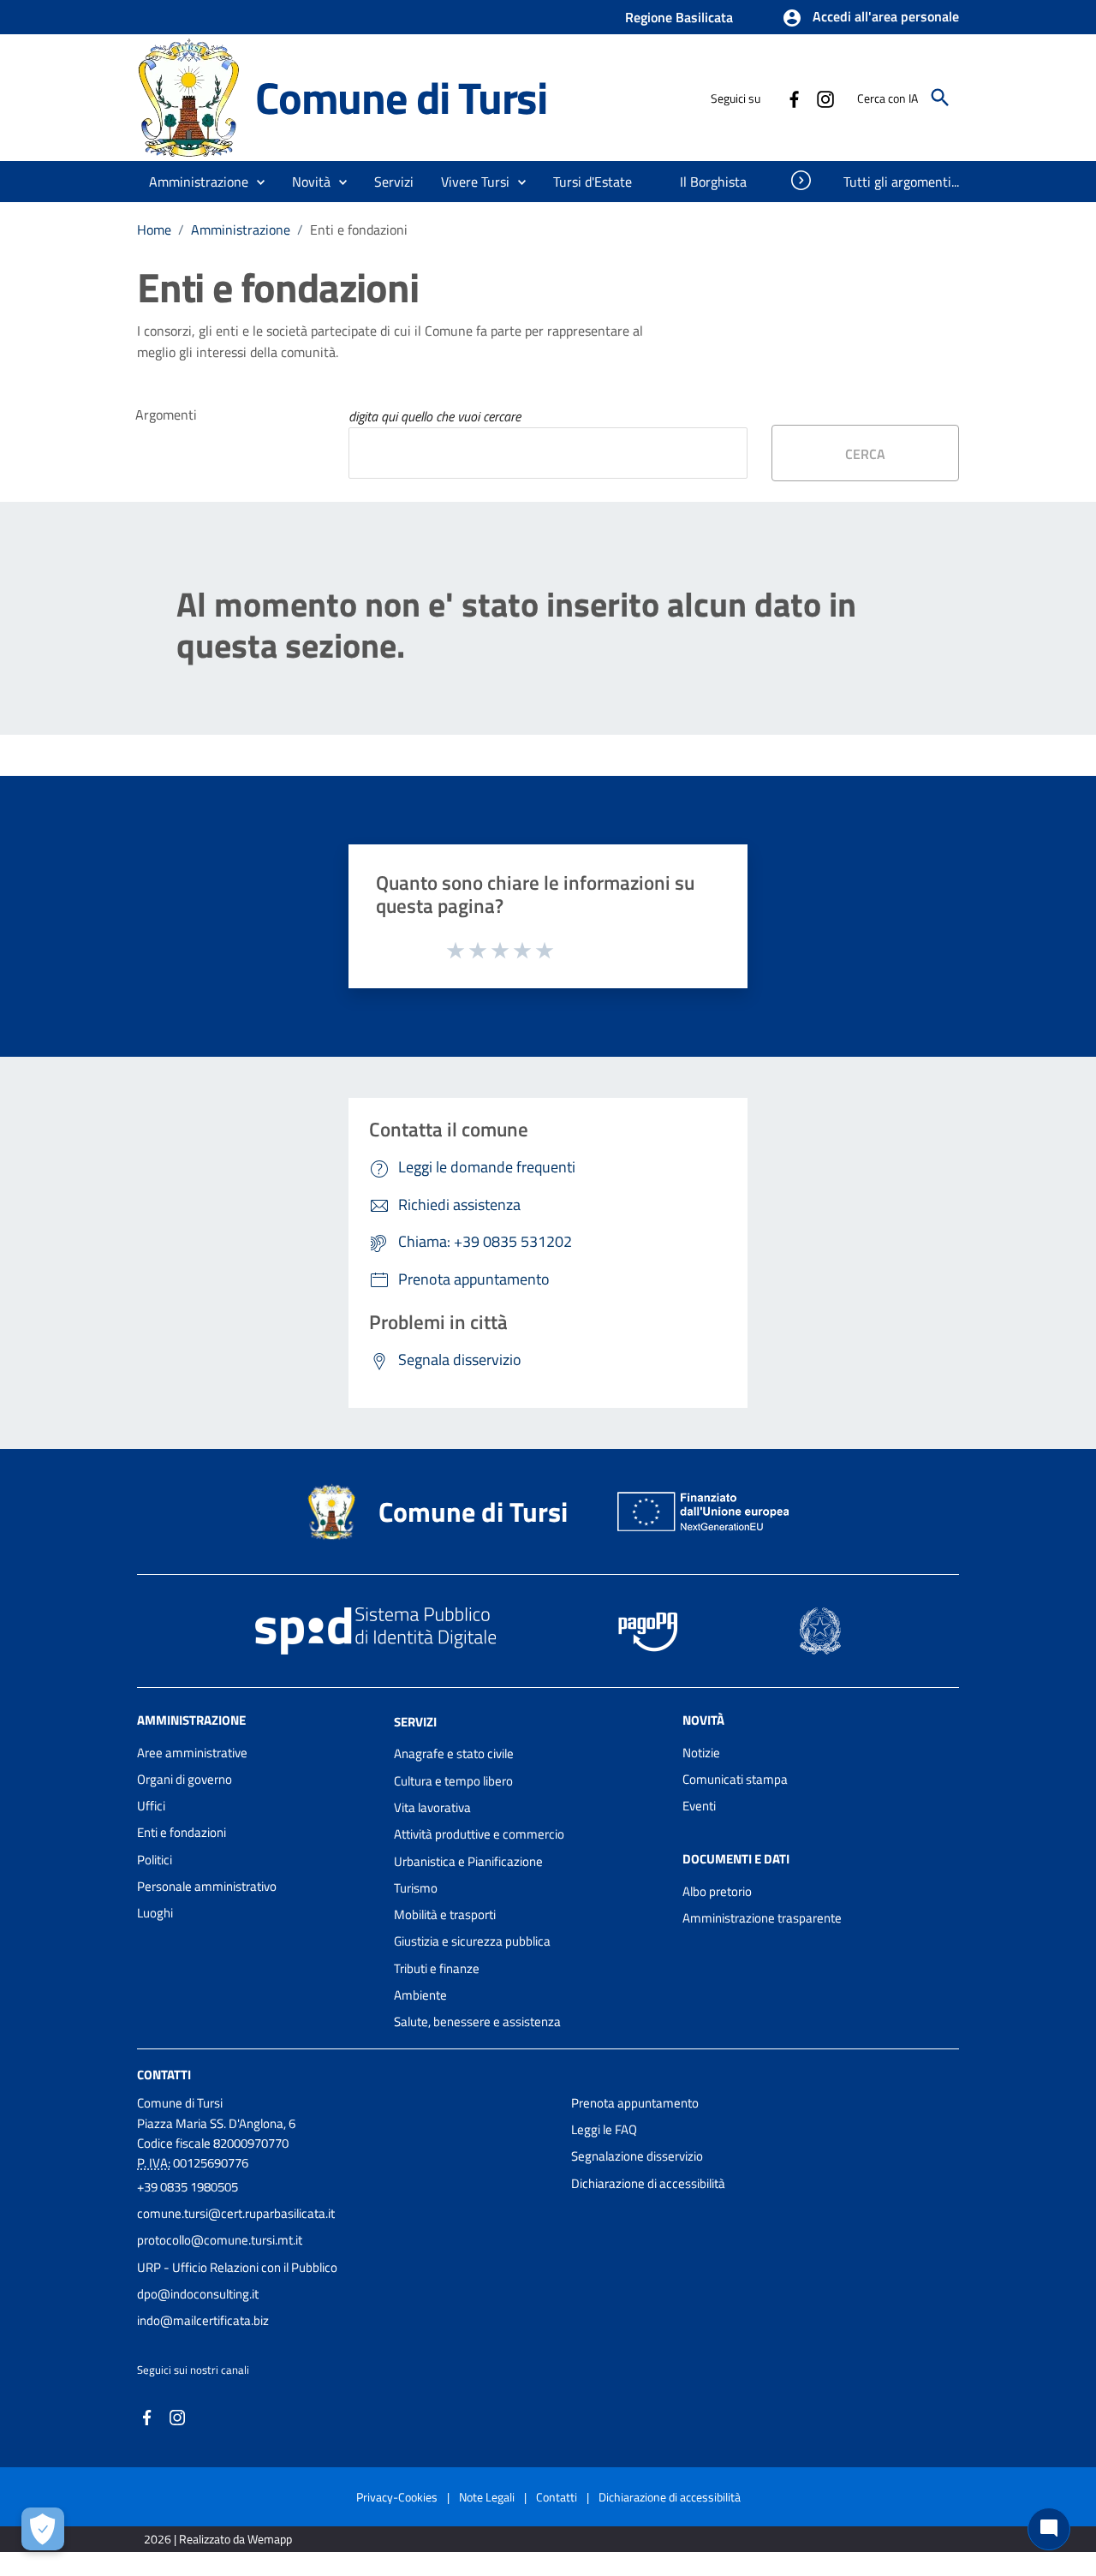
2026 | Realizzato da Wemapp (218, 2539)
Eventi (699, 1806)
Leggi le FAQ (604, 2129)
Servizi (415, 1721)
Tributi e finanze (437, 1968)
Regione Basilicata (679, 17)
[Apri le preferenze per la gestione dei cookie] (43, 2529)
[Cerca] (940, 98)
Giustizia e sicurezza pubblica (472, 1941)
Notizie (701, 1753)
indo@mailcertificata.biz (203, 2320)
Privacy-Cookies (397, 2497)
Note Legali (487, 2497)
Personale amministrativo (207, 1886)
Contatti (164, 2074)
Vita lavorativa (432, 1807)
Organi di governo (185, 1779)
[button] (870, 18)
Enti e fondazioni (182, 1832)
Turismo (416, 1888)
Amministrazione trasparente (762, 1918)
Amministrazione (241, 230)
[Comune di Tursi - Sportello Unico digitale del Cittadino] (188, 96)
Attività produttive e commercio (479, 1834)
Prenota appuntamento (635, 2103)
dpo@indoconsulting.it (198, 2294)
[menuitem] (595, 182)
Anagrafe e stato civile (454, 1753)
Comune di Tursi (401, 97)
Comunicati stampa (735, 1779)
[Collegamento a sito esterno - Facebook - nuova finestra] (794, 98)
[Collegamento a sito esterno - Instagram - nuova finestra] (825, 98)
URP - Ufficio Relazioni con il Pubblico (237, 2267)
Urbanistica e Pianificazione (468, 1861)
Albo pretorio (717, 1891)
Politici (155, 1860)
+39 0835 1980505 (188, 2187)
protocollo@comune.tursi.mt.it (220, 2240)
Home (154, 230)
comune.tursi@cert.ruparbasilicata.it (236, 2213)
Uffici (151, 1806)
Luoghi (155, 1913)
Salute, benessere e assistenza (477, 2021)
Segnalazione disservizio (637, 2156)
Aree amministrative (192, 1753)
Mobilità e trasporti (445, 1914)
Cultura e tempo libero (453, 1781)
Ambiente (420, 1995)
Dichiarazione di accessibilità (648, 2183)
